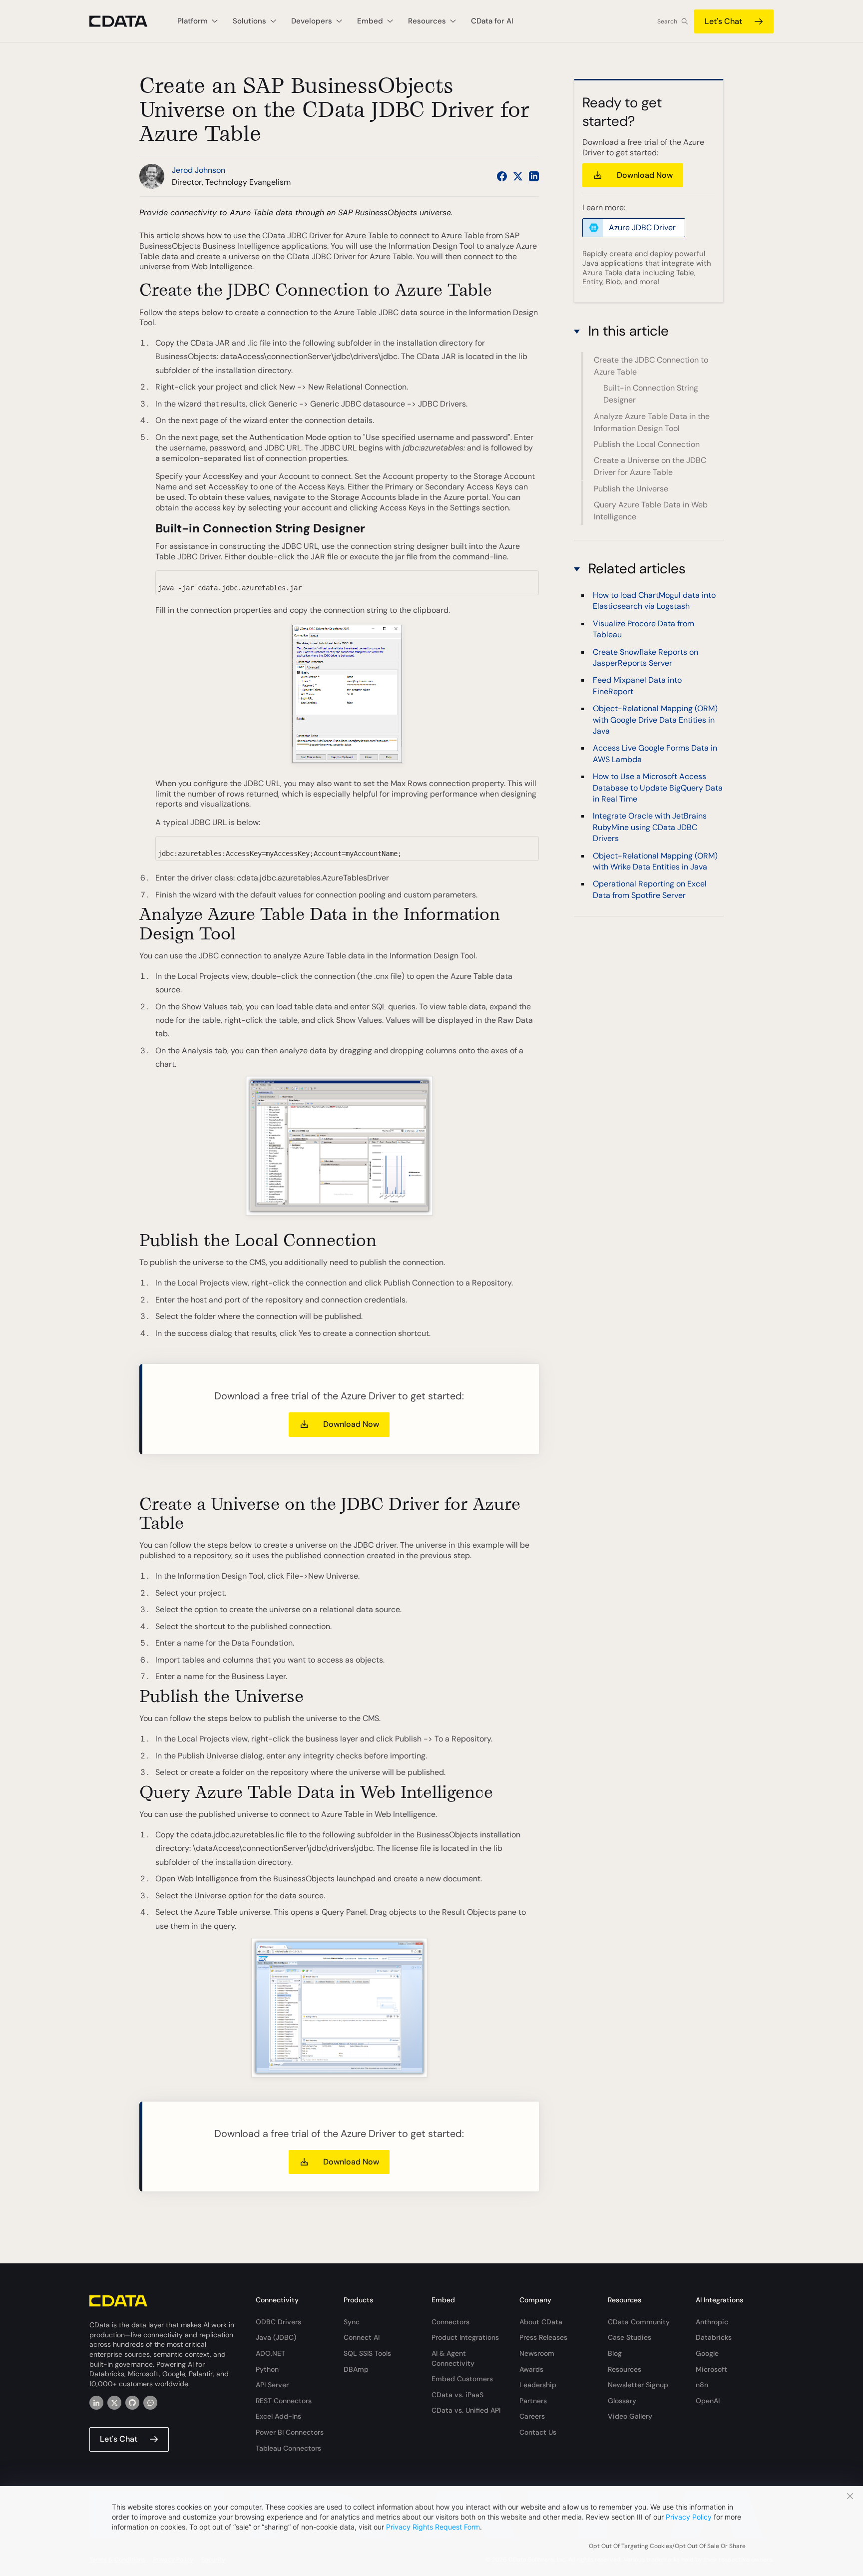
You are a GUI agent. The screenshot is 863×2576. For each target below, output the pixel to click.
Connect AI (362, 2337)
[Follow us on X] (518, 176)
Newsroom (537, 2353)
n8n (702, 2385)
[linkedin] (96, 2403)
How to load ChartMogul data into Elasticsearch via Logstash (654, 601)
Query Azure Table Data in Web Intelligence (651, 511)
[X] (114, 2403)
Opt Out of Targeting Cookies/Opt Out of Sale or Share (667, 2546)
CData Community (639, 2322)
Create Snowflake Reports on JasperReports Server (646, 657)
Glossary (622, 2401)
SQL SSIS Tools (367, 2353)
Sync (352, 2322)
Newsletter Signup (638, 2385)
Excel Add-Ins (278, 2416)
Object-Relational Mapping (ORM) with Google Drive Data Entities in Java (655, 720)
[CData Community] (150, 2403)
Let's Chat (723, 21)
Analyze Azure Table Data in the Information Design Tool (652, 422)
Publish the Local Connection (647, 444)
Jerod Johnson (199, 170)
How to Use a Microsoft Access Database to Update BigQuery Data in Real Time (658, 788)
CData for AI (492, 21)
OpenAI (708, 2401)
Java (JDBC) (276, 2337)
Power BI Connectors (290, 2432)
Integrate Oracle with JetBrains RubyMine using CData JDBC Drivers (650, 827)
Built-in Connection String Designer (651, 394)
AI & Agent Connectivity (453, 2358)
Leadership (538, 2385)
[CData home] (126, 21)
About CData (541, 2322)
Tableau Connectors (288, 2448)
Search (667, 21)
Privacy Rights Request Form (433, 2527)
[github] (132, 2403)
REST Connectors (284, 2401)
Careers (532, 2416)
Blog (615, 2353)
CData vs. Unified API (466, 2410)
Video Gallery (630, 2416)
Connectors (450, 2322)
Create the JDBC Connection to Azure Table (651, 366)
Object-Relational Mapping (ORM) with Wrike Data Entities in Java (655, 861)
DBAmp (356, 2369)
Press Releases (543, 2337)
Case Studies (630, 2337)
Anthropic (712, 2322)
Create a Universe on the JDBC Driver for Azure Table (650, 466)
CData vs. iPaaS (457, 2395)
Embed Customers (462, 2379)
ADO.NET (270, 2353)
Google (707, 2353)
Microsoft (711, 2369)
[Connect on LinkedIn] (534, 176)
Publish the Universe (631, 489)
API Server (272, 2385)
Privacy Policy (689, 2517)
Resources (625, 2369)
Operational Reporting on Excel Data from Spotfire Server (650, 889)
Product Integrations (465, 2337)
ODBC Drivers (278, 2322)
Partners (533, 2401)
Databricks (714, 2337)
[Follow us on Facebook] (502, 176)
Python (267, 2369)
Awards (531, 2369)
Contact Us (538, 2432)
